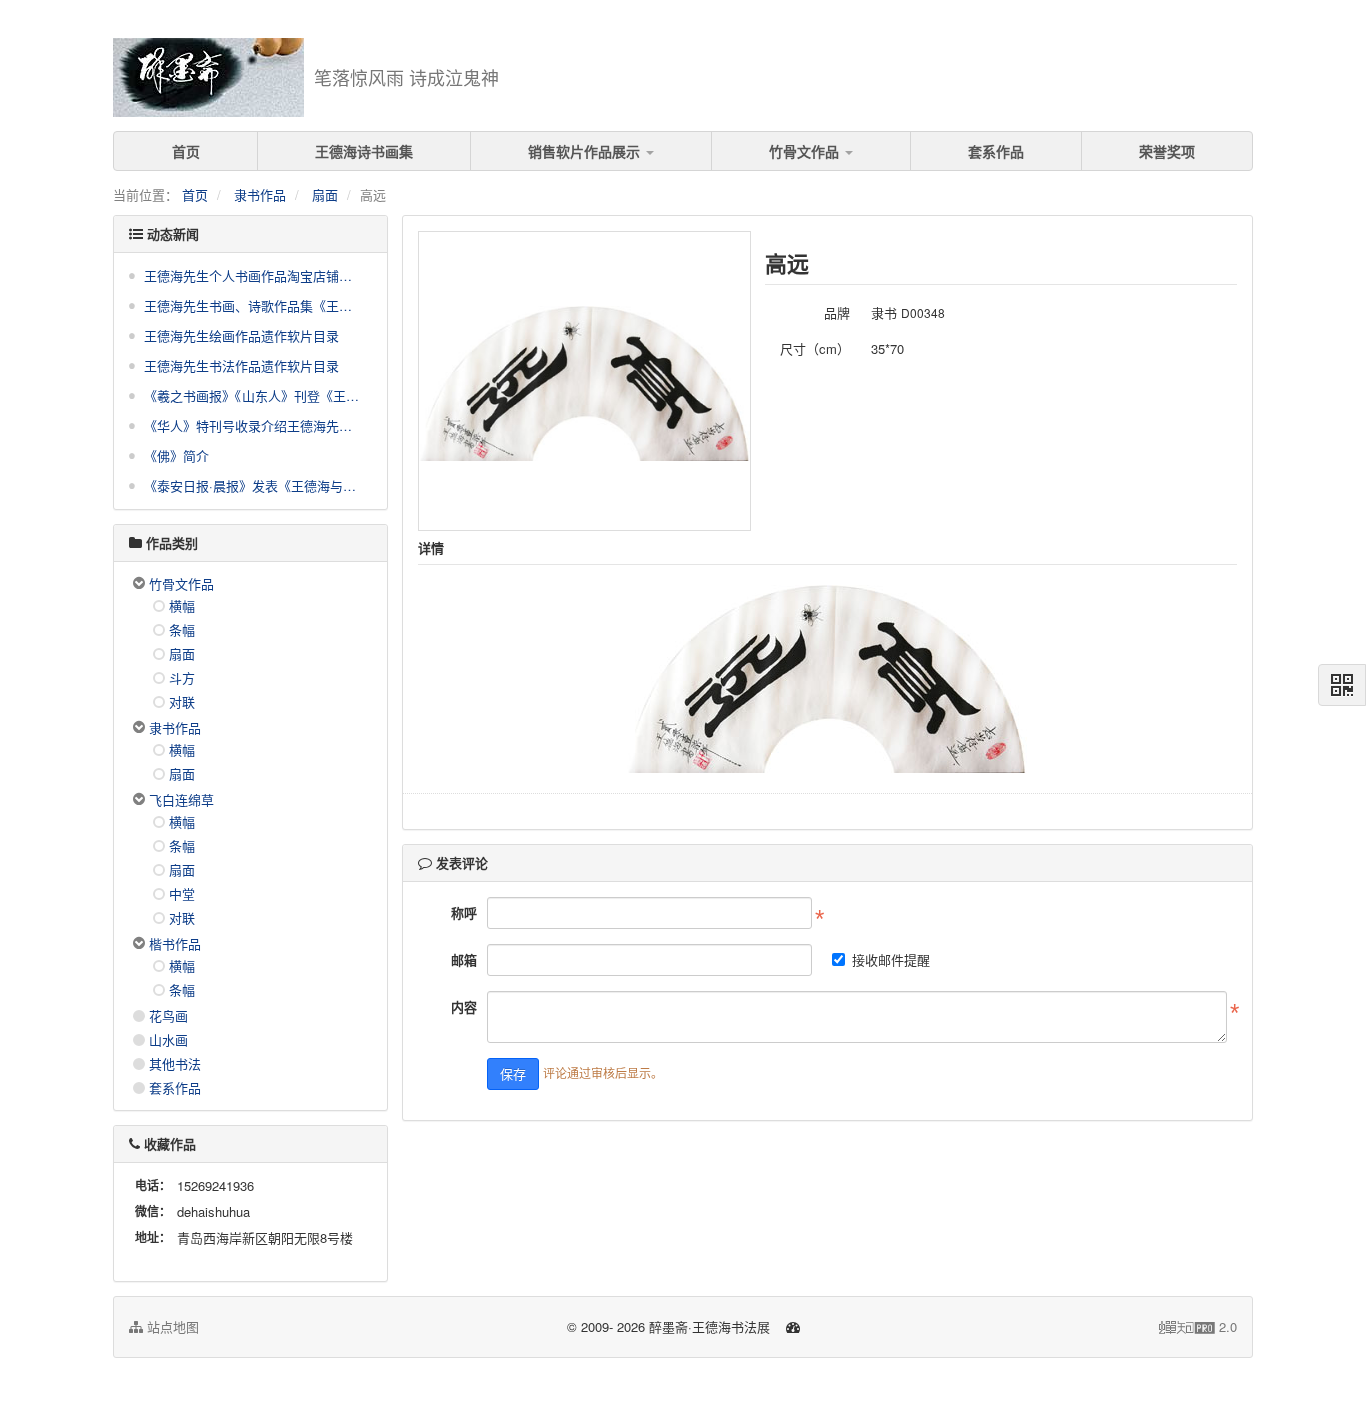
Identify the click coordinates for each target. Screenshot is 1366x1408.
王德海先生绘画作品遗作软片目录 (241, 335)
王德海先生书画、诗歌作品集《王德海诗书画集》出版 (253, 305)
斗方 (182, 677)
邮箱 (464, 959)
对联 (182, 701)
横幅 (182, 605)
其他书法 (175, 1063)
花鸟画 (168, 1015)
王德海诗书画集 (364, 151)
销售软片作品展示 (586, 151)
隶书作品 (260, 194)
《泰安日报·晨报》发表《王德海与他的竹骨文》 (253, 485)
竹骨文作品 (806, 151)
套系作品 (996, 151)
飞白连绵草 (181, 799)
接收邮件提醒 (891, 959)
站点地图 (171, 1326)
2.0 (1198, 1327)
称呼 (464, 912)
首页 (186, 151)
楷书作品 (175, 943)
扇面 (325, 194)
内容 (464, 1006)
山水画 (168, 1039)
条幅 (182, 629)
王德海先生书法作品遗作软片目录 (241, 365)
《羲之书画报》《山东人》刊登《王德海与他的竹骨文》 (253, 395)
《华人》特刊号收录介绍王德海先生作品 (253, 425)
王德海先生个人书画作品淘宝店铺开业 (253, 275)
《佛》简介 (176, 455)
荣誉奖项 (1167, 151)
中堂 (182, 893)
